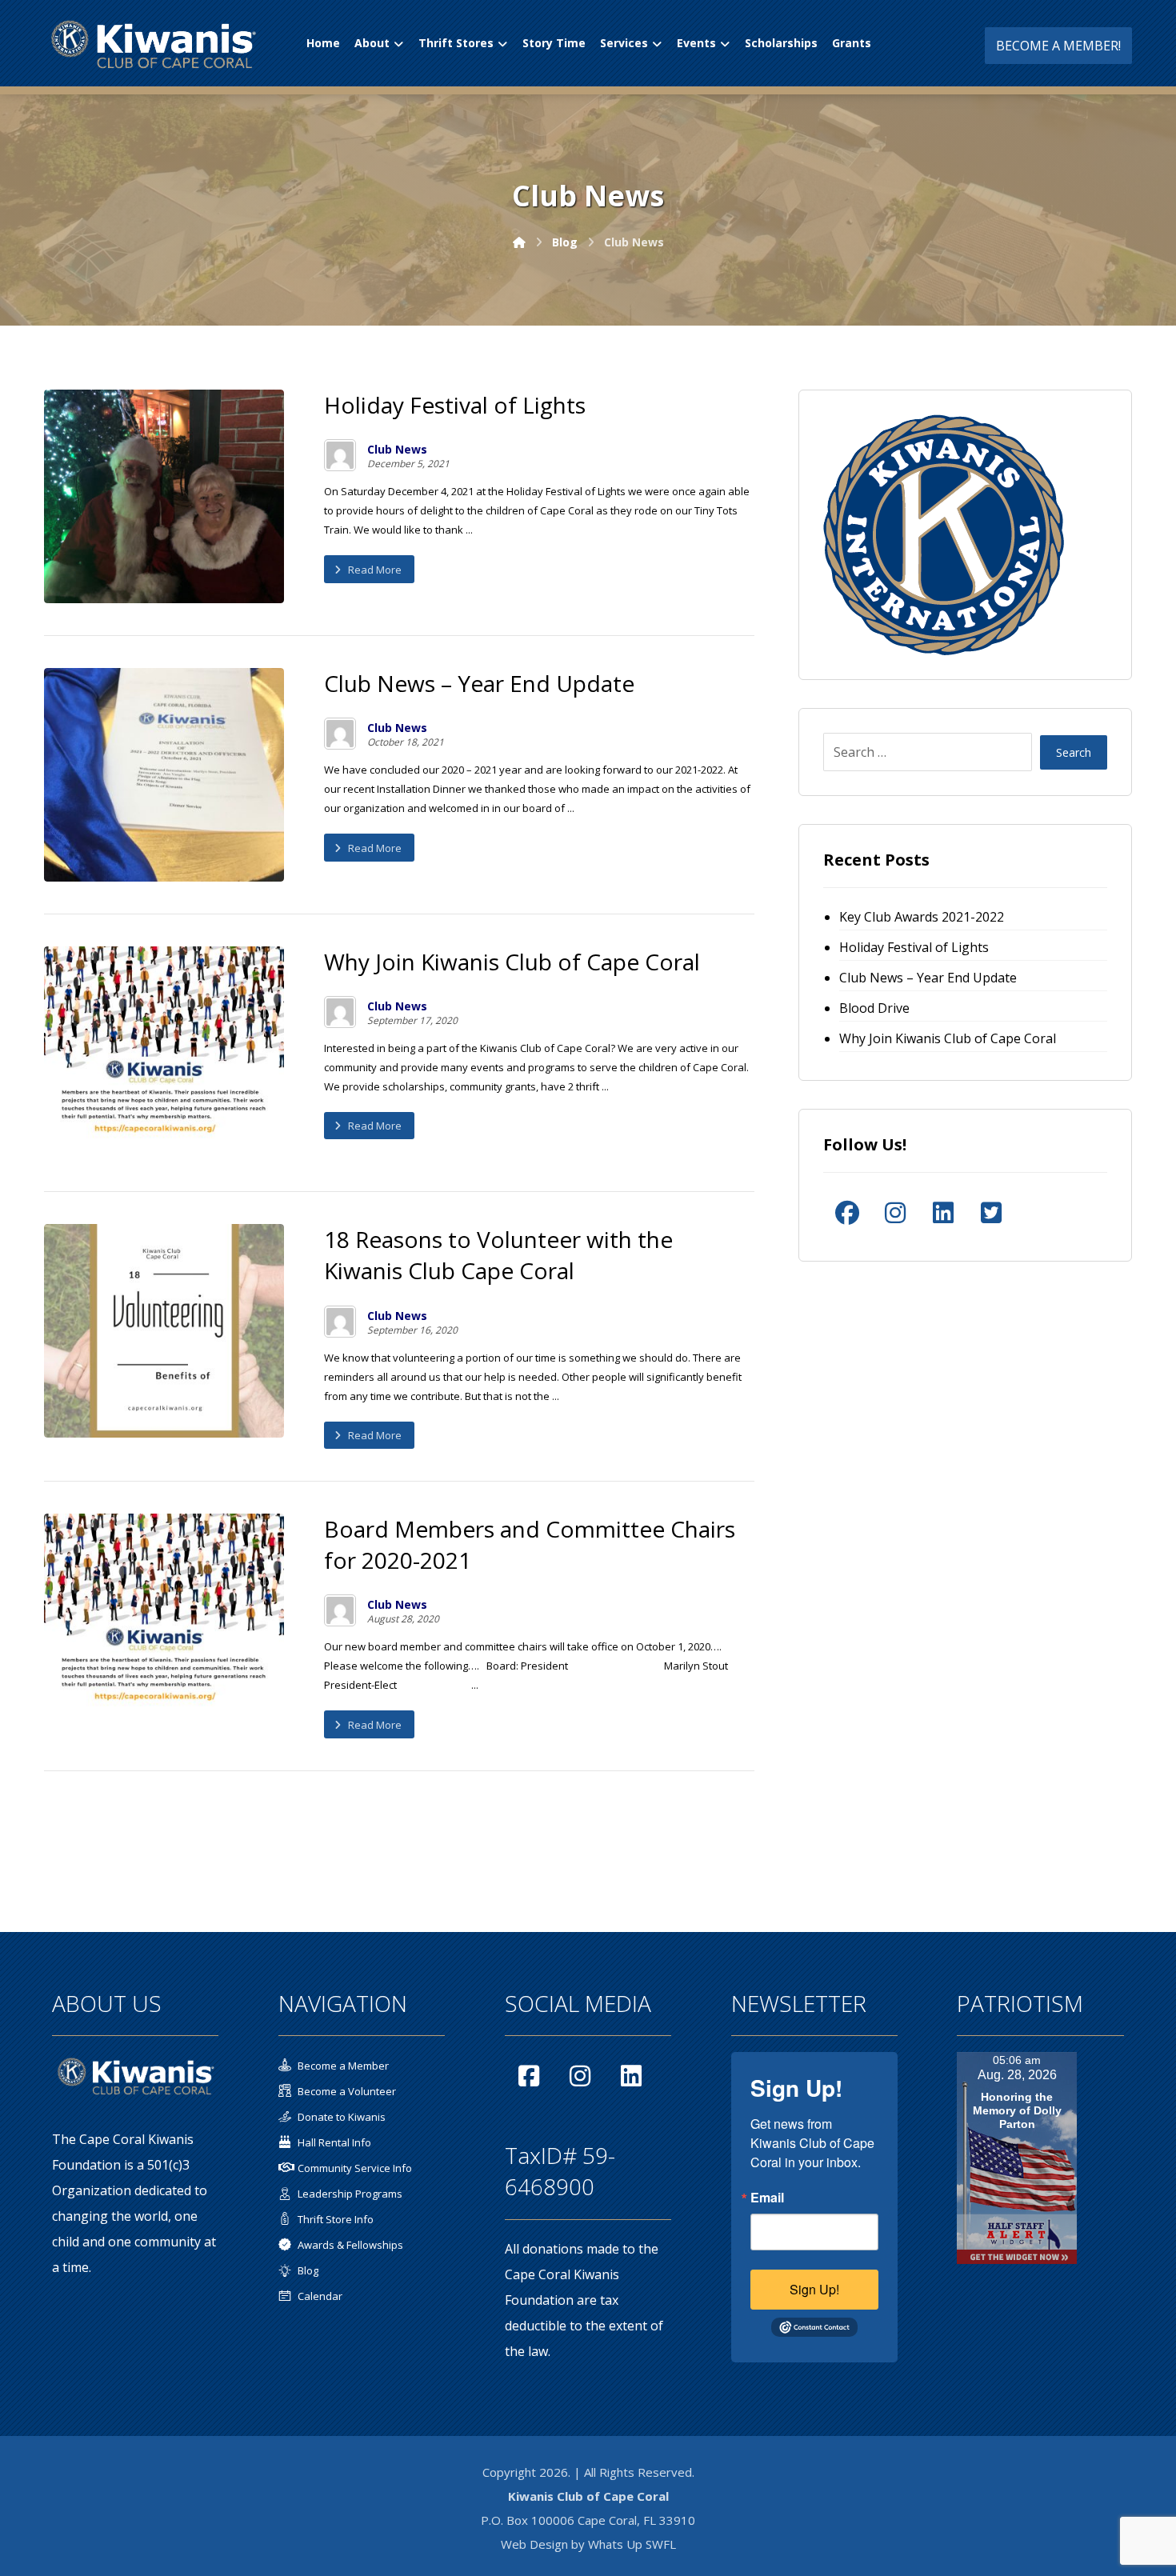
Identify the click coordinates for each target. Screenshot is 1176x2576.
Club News (397, 450)
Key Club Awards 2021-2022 (922, 917)
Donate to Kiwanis (342, 2117)
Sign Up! (814, 2289)
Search (1074, 752)
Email (767, 2198)
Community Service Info (355, 2168)
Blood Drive (874, 1008)
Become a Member (343, 2066)
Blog (308, 2270)
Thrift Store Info (336, 2219)
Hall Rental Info (334, 2142)
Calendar (320, 2296)
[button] (847, 1213)
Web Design (534, 2544)
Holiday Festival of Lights (914, 947)
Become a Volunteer (347, 2091)
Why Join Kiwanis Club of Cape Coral (948, 1038)
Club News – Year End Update (928, 978)
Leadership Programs (350, 2194)
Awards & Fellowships (350, 2245)
